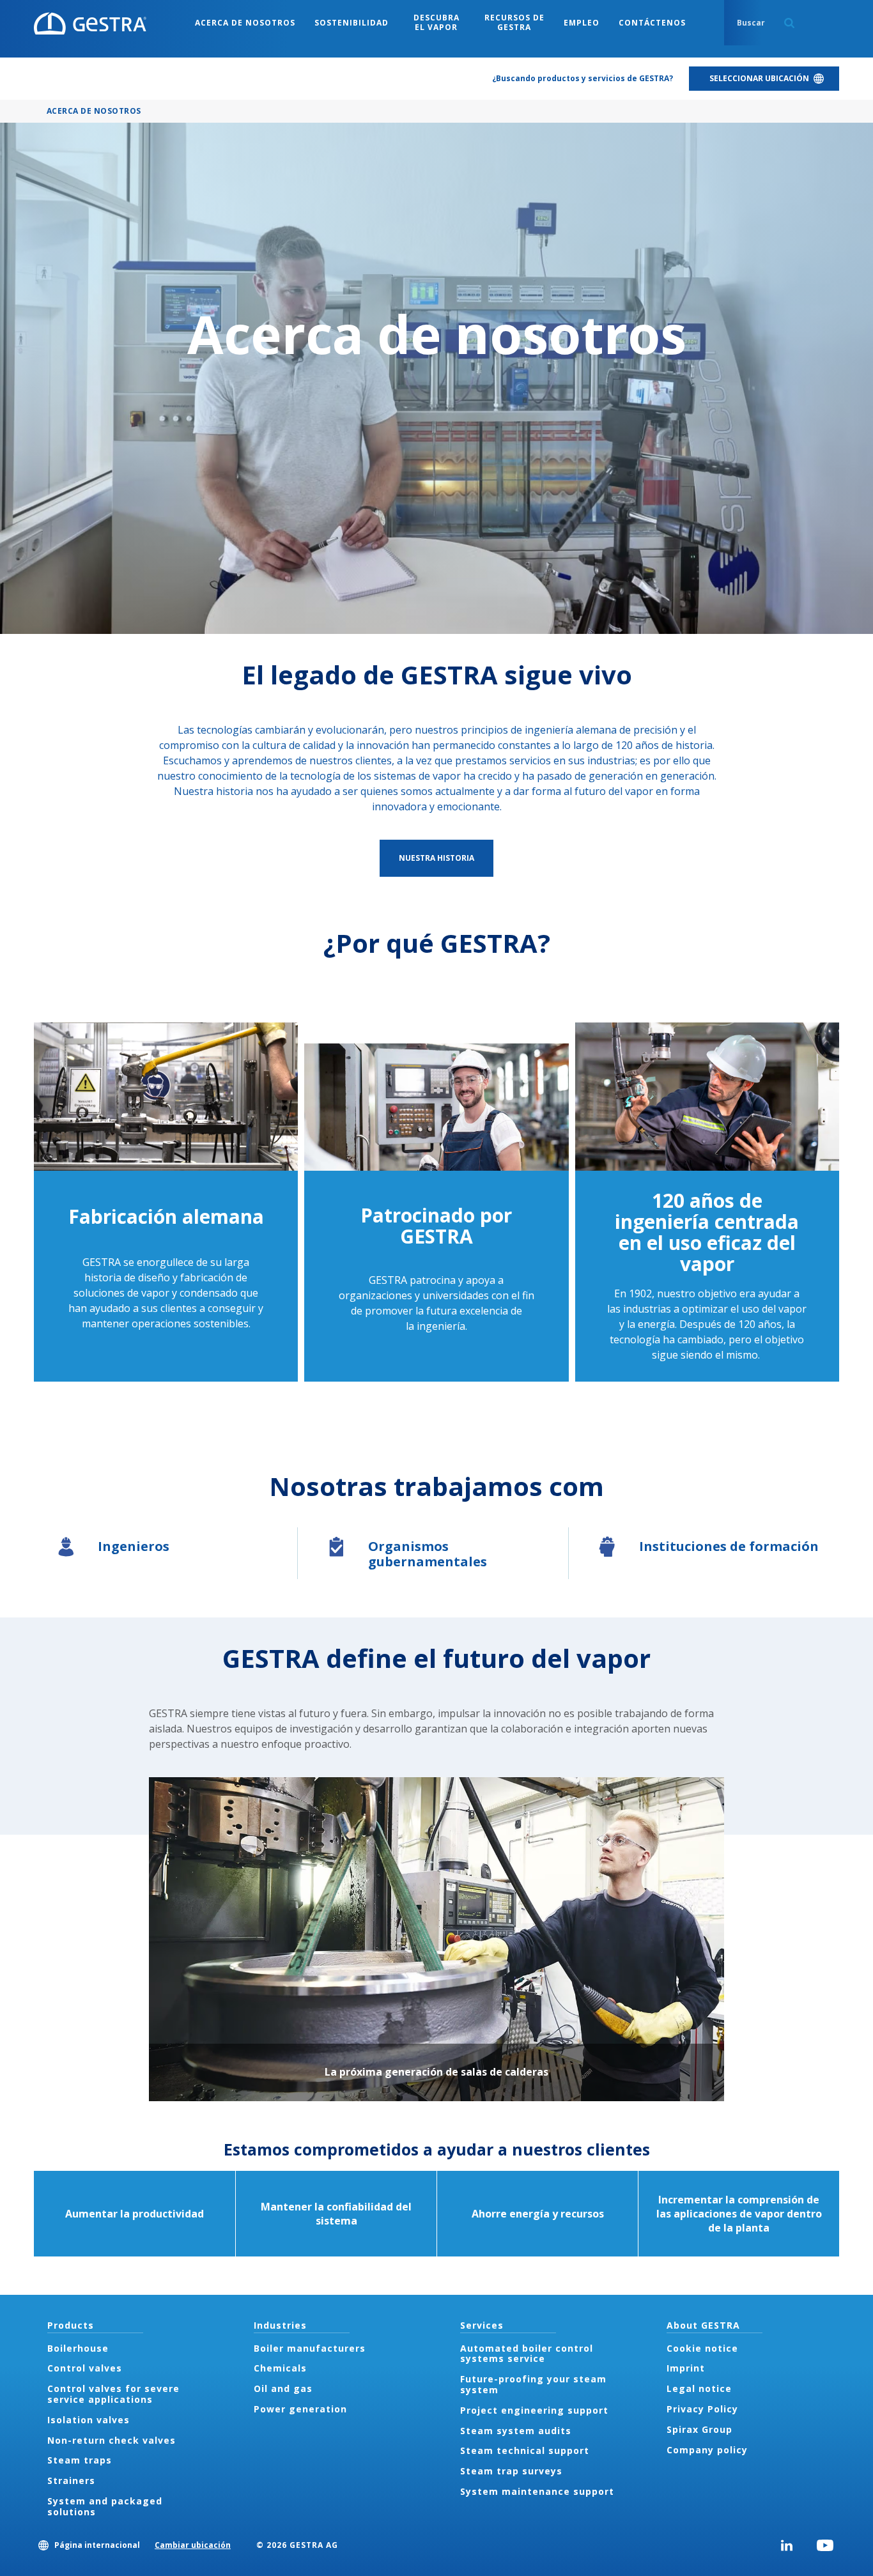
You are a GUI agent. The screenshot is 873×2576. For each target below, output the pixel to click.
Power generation (300, 2409)
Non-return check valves (112, 2440)
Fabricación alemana (166, 1216)
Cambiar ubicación (193, 2545)
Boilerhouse (78, 2348)
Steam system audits (516, 2431)
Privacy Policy (702, 2409)
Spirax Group (699, 2429)
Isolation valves (89, 2420)
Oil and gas (283, 2388)
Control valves (85, 2368)
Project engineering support (534, 2410)
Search (789, 23)
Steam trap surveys (511, 2471)
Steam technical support (525, 2450)
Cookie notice (702, 2348)
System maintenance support (537, 2491)
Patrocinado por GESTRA (436, 1226)
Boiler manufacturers (310, 2348)
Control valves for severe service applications (113, 2394)
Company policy (707, 2450)
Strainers (71, 2480)
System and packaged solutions (105, 2506)
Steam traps (80, 2460)
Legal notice (699, 2388)
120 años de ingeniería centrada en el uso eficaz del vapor (707, 1232)
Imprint (686, 2368)
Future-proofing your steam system (533, 2384)
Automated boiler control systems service (527, 2354)
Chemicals (280, 2368)
